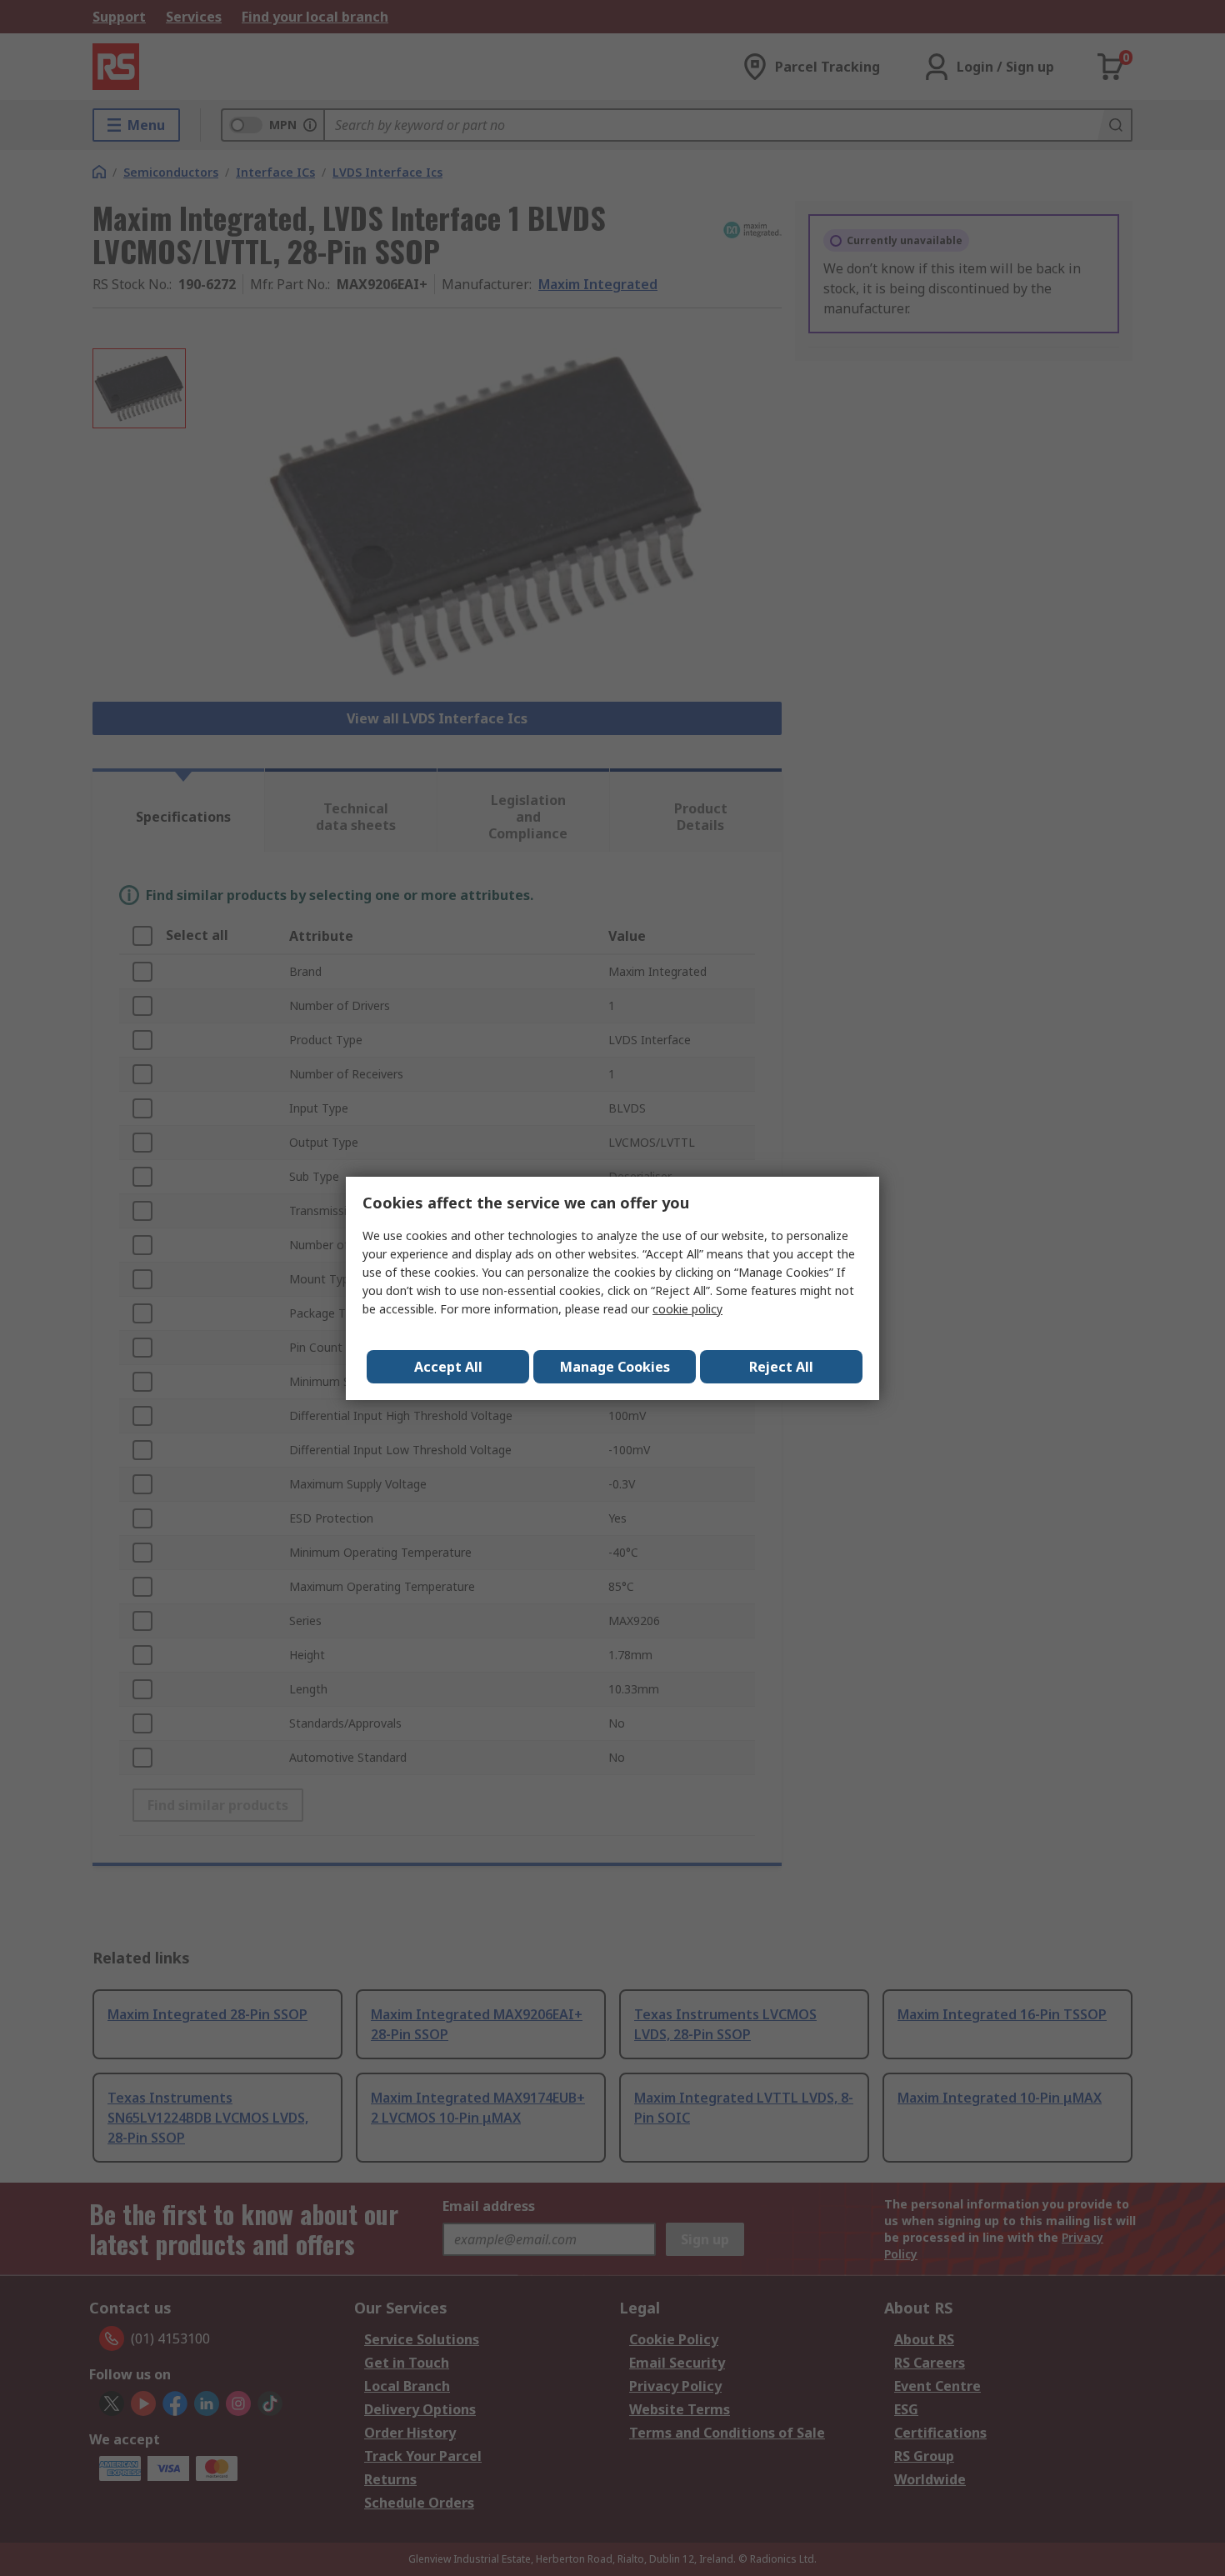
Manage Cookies (615, 1367)
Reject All (781, 1367)
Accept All (448, 1367)
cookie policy (687, 1309)
